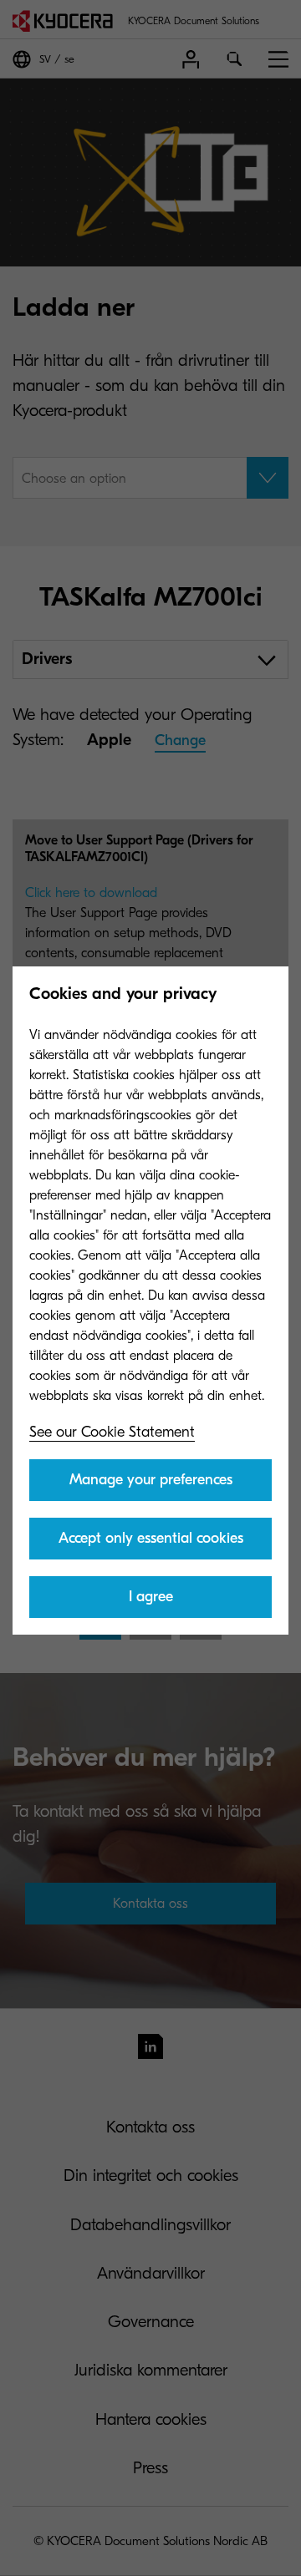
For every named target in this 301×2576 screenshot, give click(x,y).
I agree (151, 1597)
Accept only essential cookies (151, 1538)
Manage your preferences (151, 1480)
